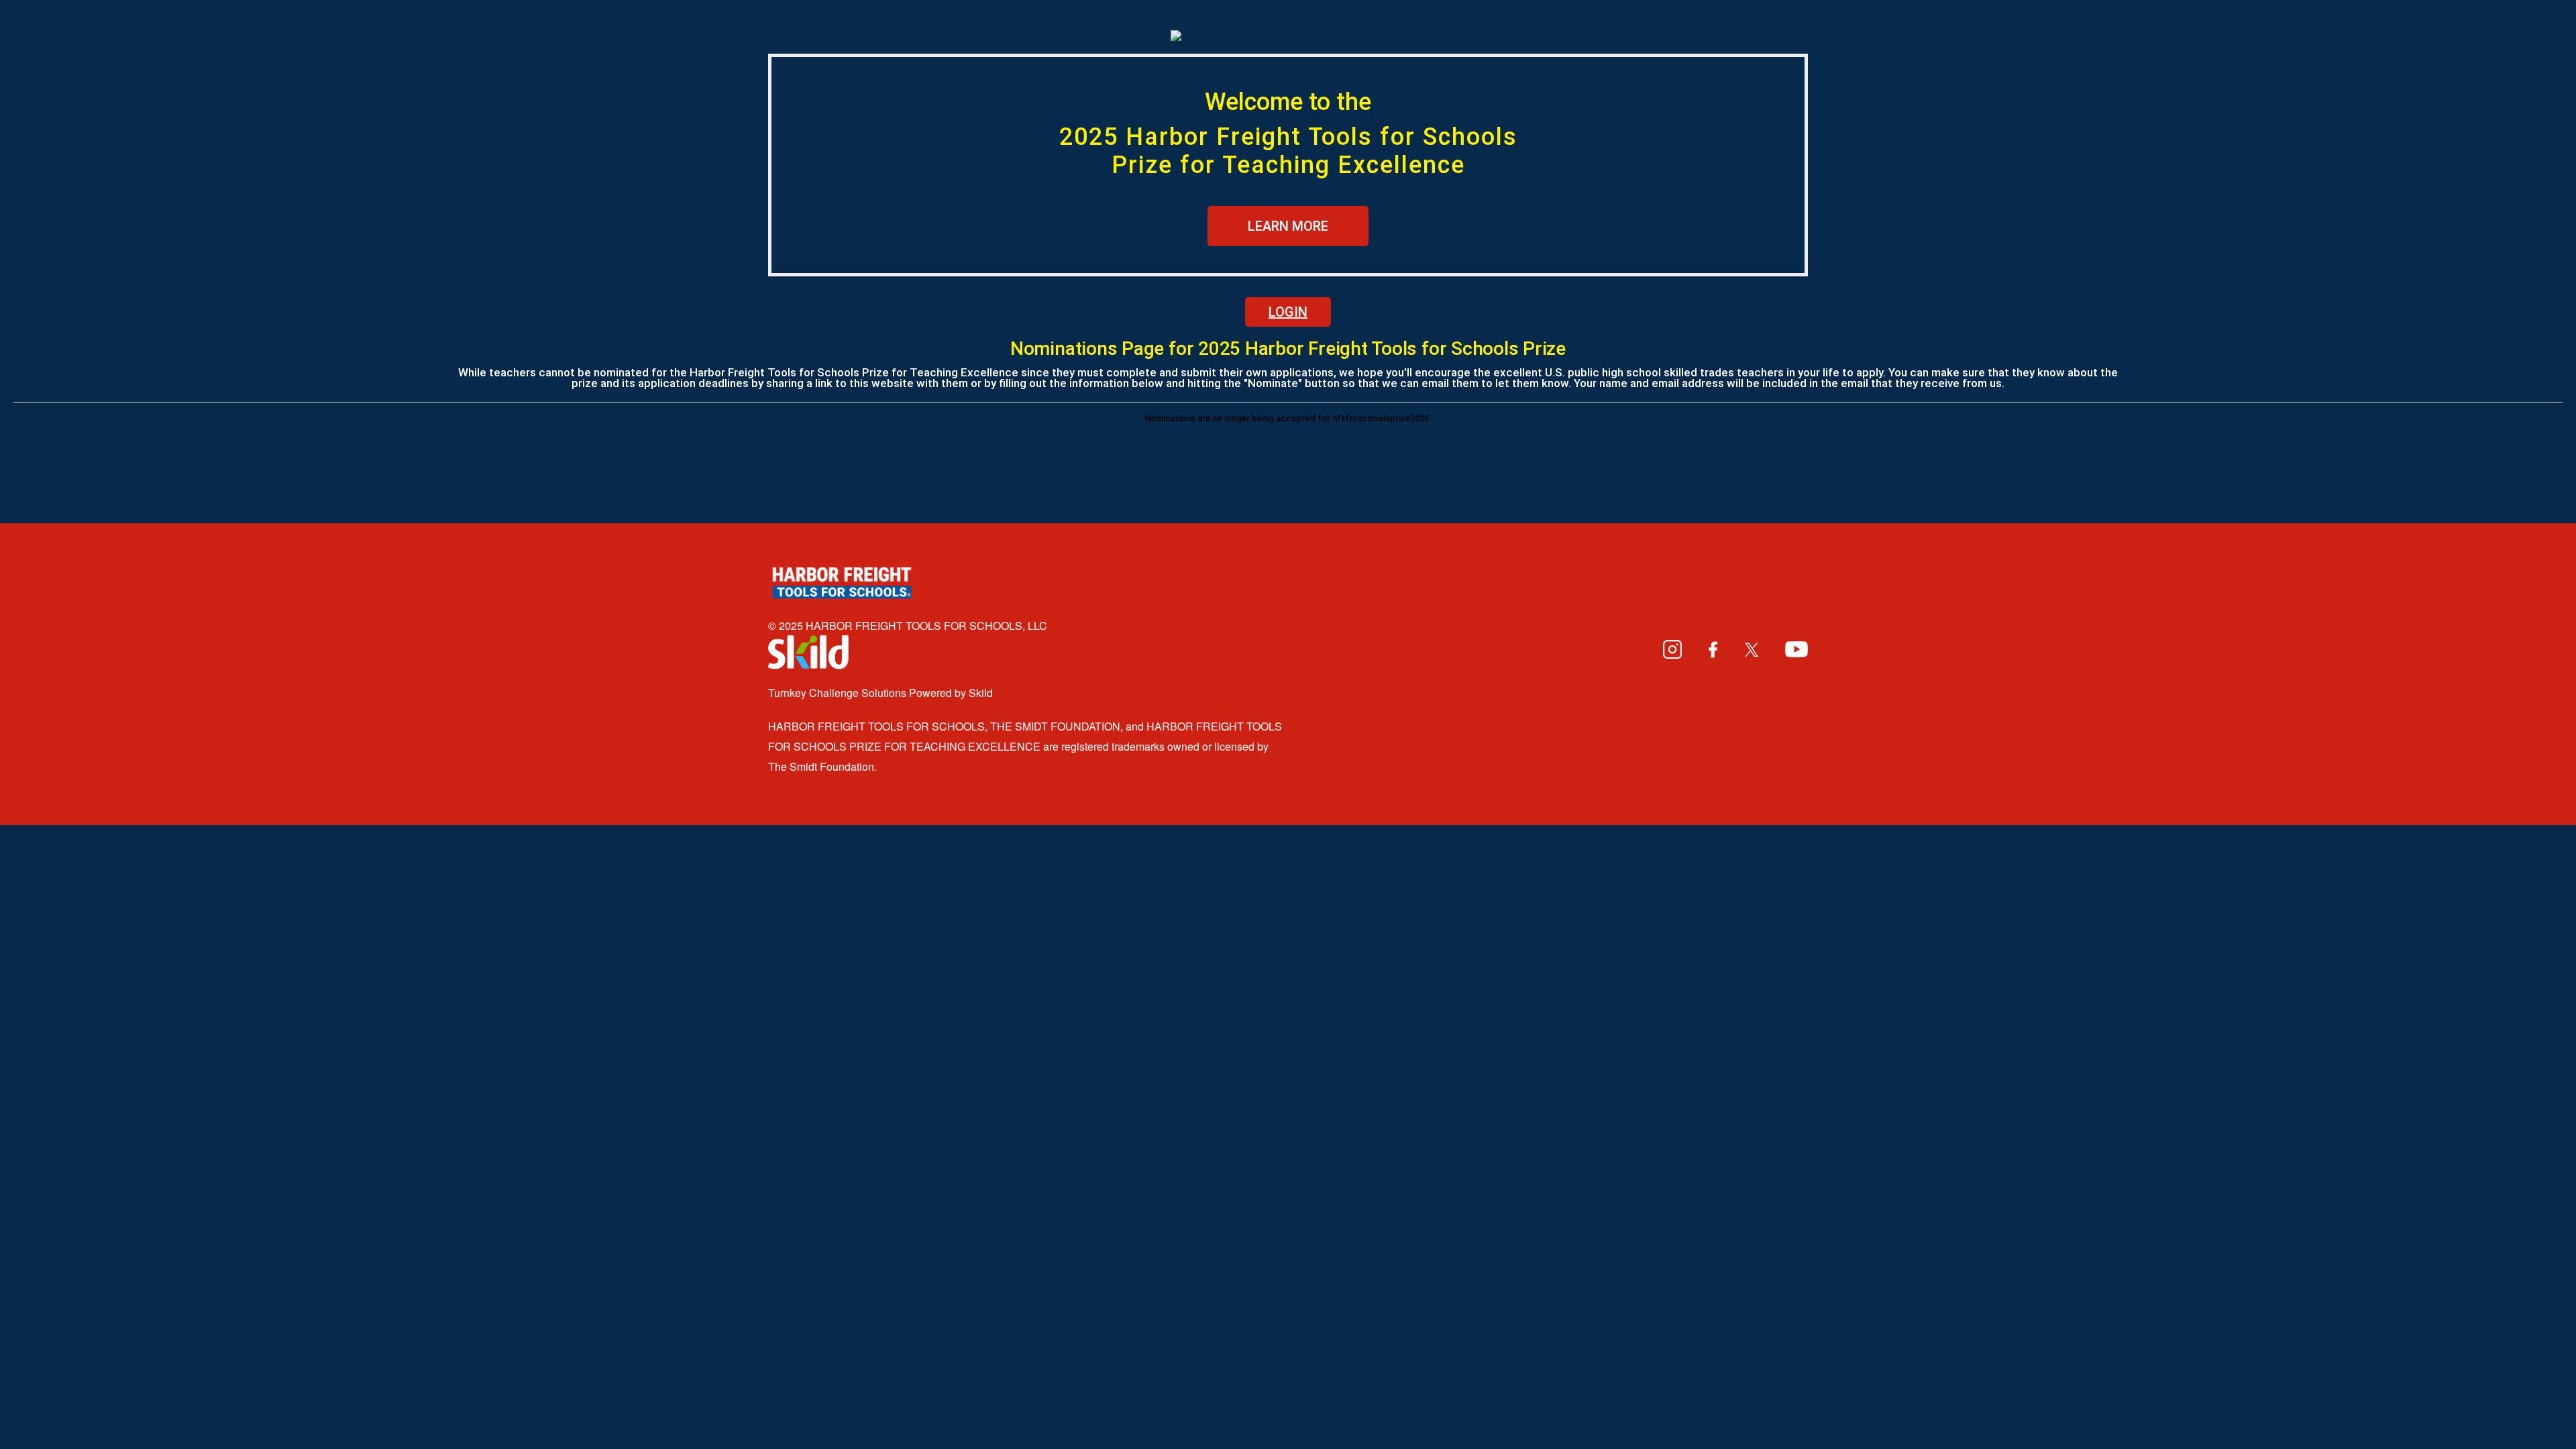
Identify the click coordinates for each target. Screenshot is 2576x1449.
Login (1288, 312)
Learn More (1288, 226)
